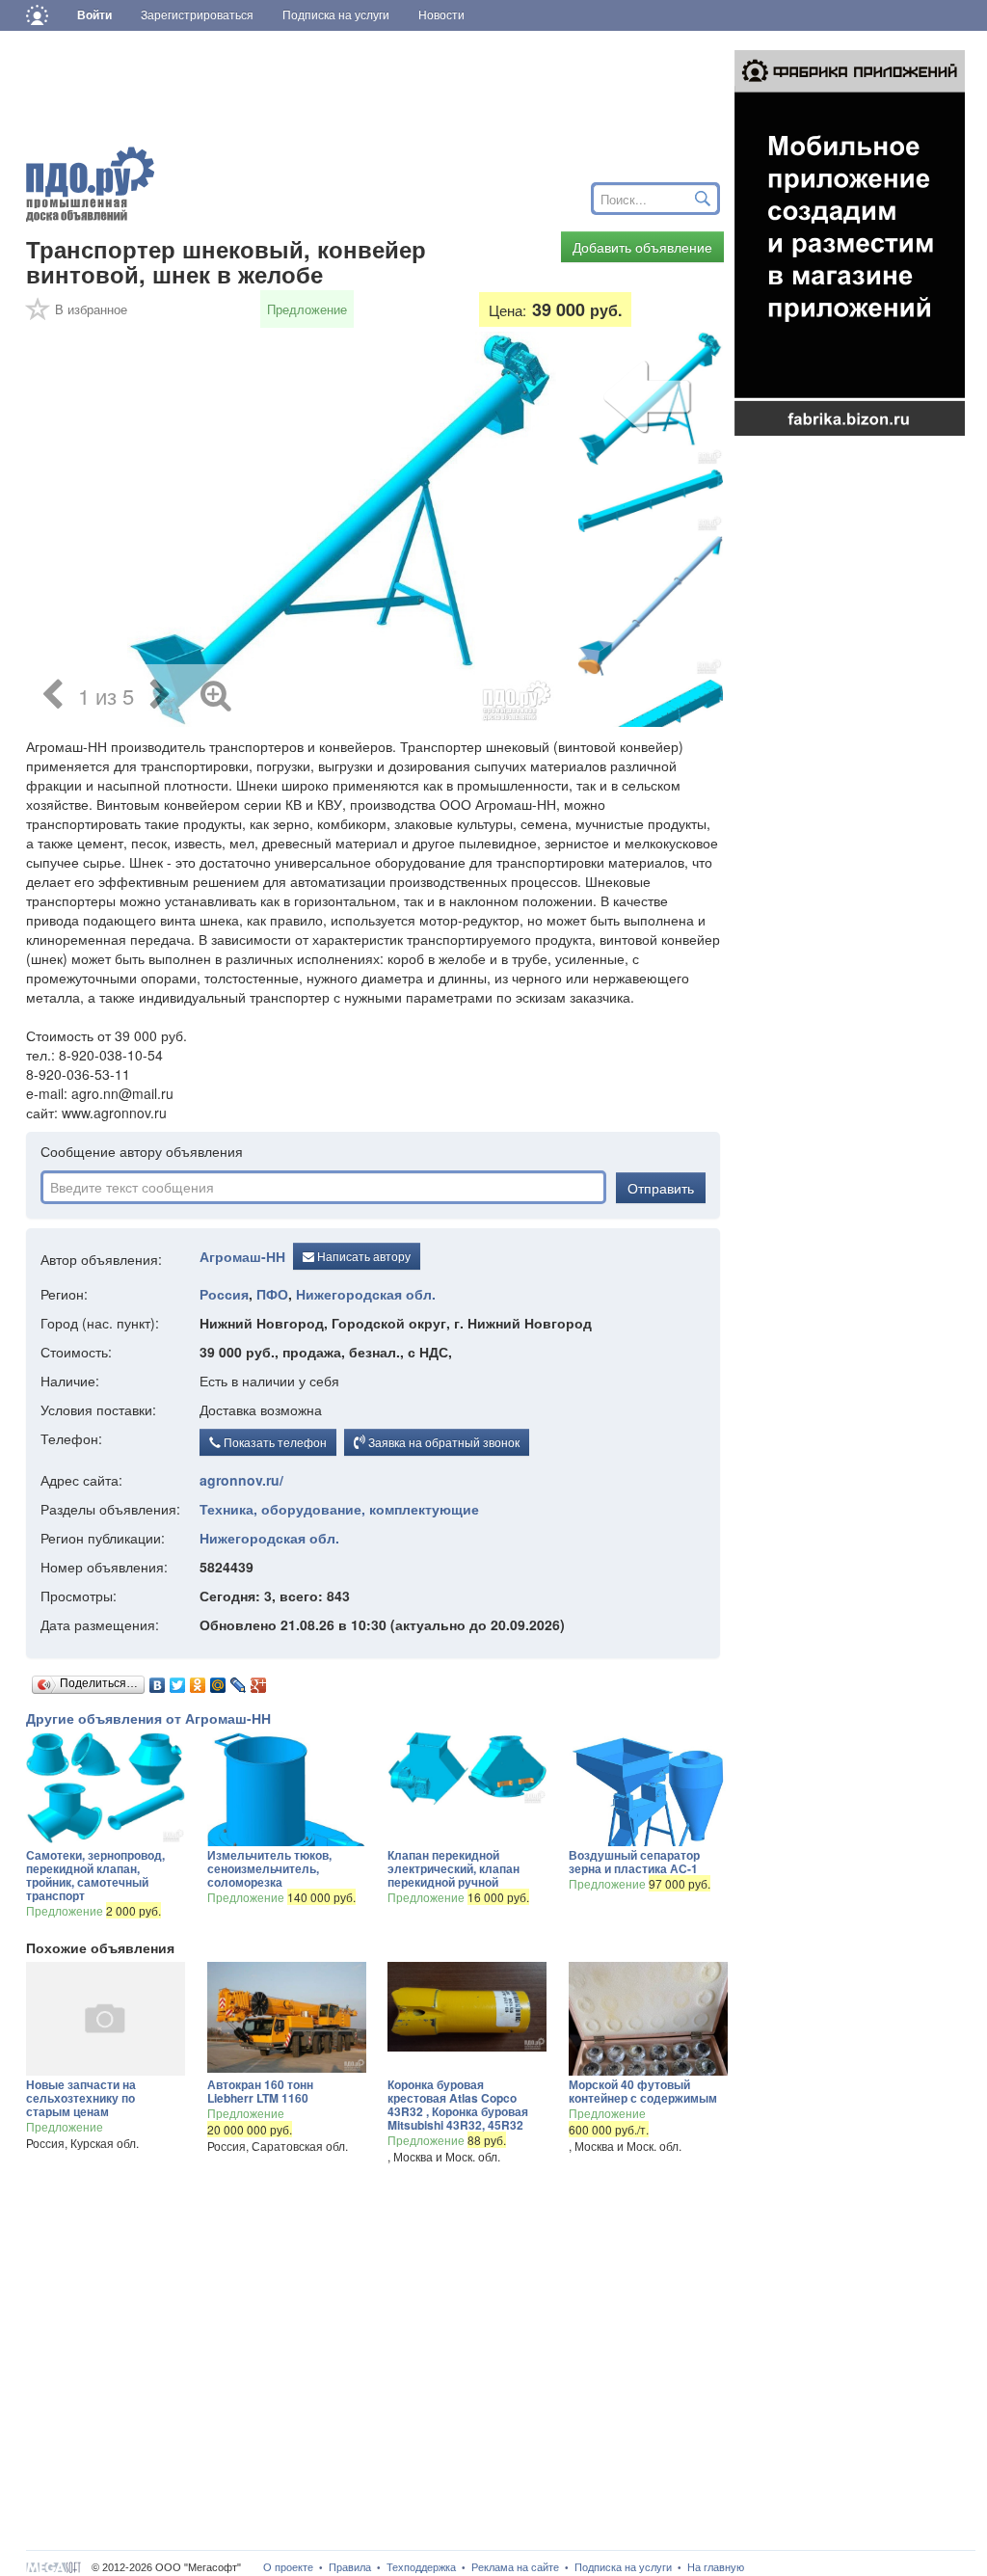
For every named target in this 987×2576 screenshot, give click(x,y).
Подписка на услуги (623, 2567)
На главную (716, 2567)
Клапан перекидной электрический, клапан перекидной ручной (453, 1868)
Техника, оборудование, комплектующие (339, 1509)
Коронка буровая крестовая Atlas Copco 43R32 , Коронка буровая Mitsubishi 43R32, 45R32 (458, 2105)
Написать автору (362, 1256)
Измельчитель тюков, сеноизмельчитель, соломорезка (269, 1868)
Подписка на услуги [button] (336, 15)
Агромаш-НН (242, 1257)
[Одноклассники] (198, 1680)
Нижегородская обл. (366, 1294)
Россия (224, 1294)
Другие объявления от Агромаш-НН (148, 1718)
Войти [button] (94, 15)
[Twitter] (178, 1680)
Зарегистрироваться (197, 15)
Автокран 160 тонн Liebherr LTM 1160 (260, 2091)
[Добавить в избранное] (39, 315)
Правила (350, 2567)
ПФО (272, 1294)
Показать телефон (274, 1442)
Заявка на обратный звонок (442, 1442)
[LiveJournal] (239, 1680)
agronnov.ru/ (241, 1480)
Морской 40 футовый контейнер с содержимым (643, 2091)
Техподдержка (421, 2567)
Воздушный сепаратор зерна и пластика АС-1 (634, 1862)
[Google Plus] (259, 1680)
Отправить (661, 1188)
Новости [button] (441, 15)
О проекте (288, 2567)
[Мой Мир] (218, 1680)
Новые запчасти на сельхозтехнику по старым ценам (81, 2098)
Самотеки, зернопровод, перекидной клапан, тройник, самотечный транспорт (95, 1875)
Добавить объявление (642, 247)
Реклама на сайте (515, 2567)
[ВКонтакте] (158, 1680)
